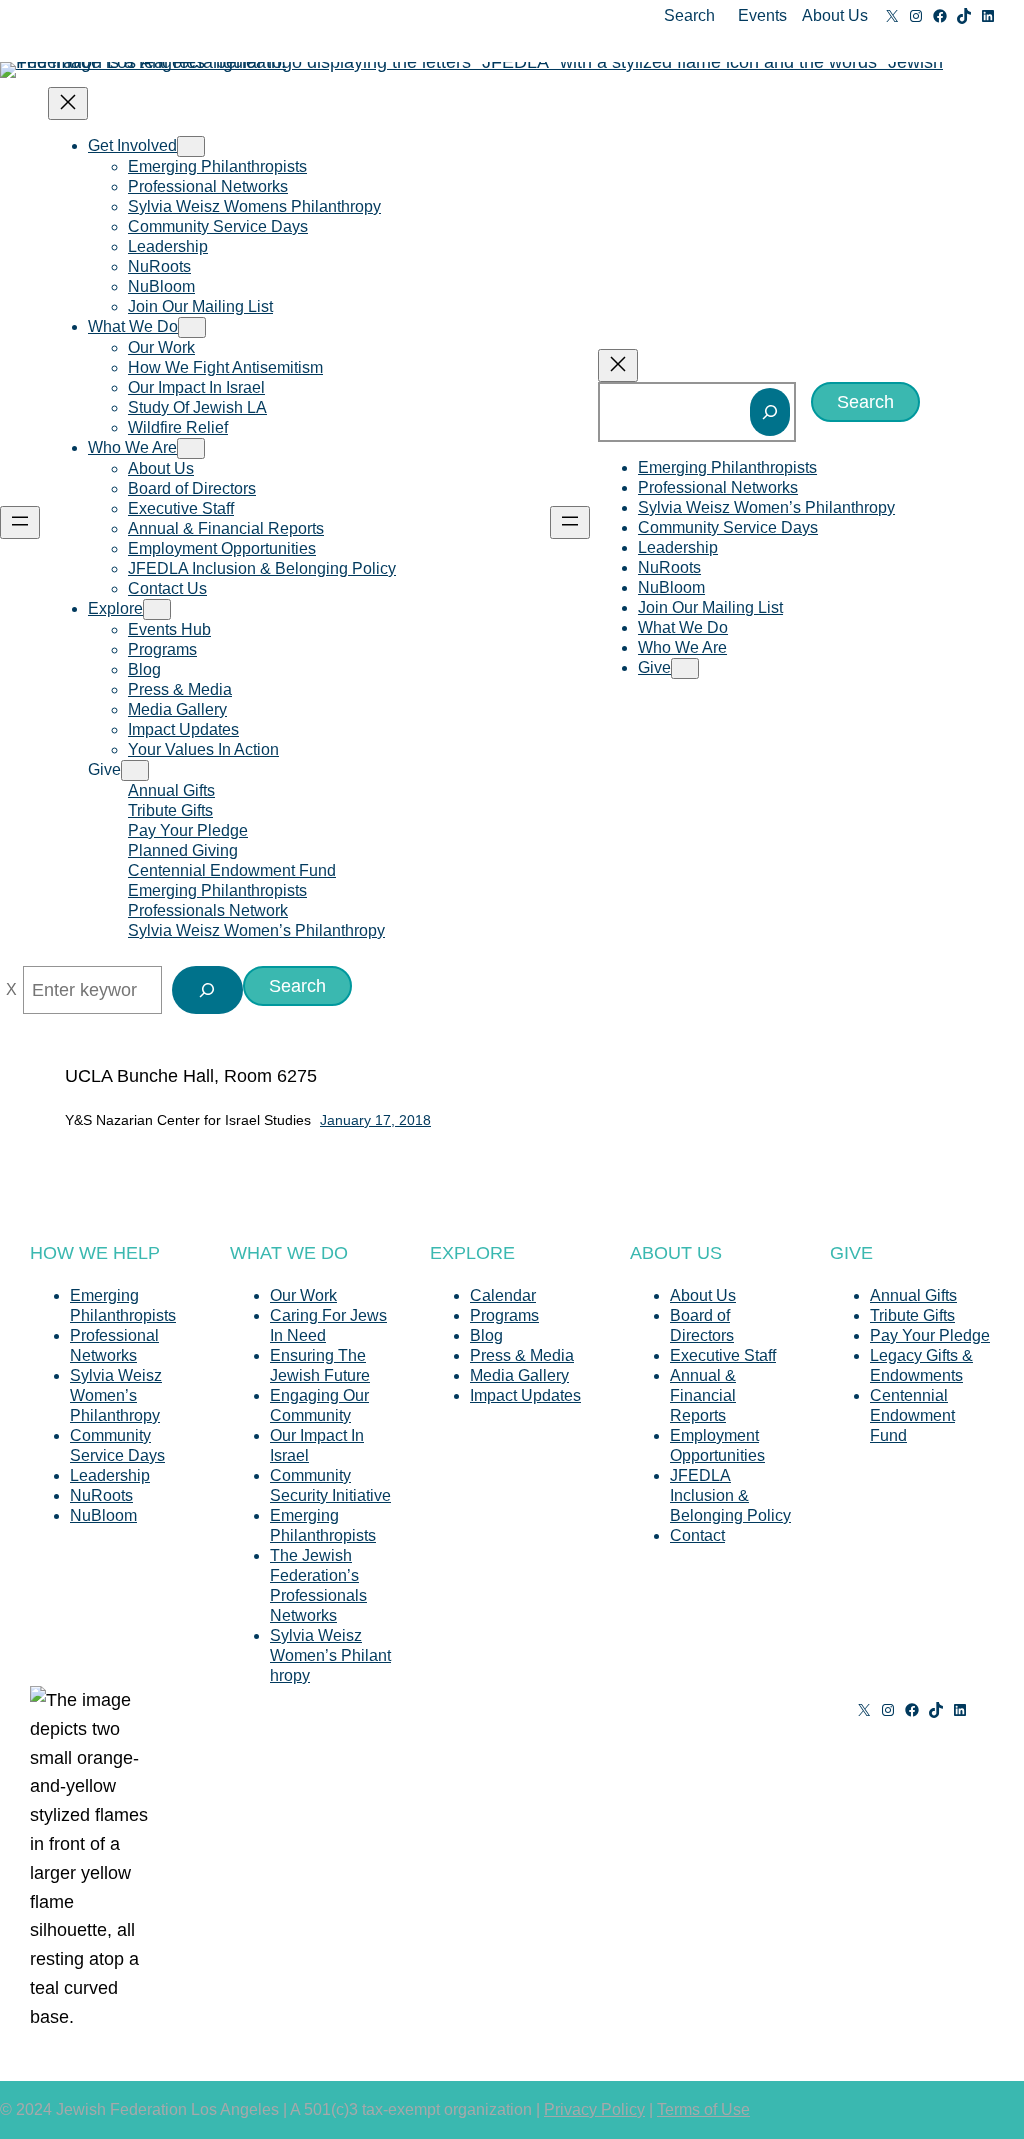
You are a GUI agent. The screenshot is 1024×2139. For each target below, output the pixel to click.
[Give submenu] (135, 770)
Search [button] (689, 15)
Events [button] (762, 15)
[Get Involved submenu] (191, 146)
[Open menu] (20, 522)
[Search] (770, 412)
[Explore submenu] (157, 609)
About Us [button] (835, 15)
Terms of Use (703, 2109)
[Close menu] (68, 103)
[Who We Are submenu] (191, 448)
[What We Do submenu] (192, 327)
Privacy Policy (594, 2109)
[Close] (11, 990)
